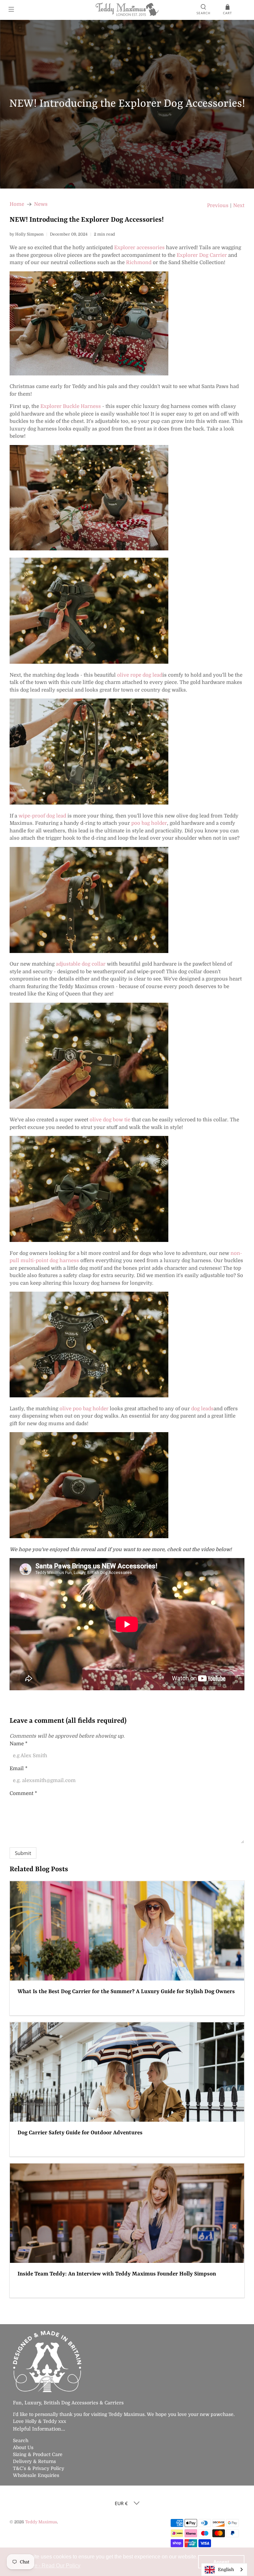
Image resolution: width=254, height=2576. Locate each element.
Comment (23, 1793)
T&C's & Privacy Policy (39, 2468)
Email (19, 1768)
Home (17, 204)
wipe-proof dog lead (42, 816)
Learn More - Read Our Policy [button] (45, 2566)
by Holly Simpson (27, 234)
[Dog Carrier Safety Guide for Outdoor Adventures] (127, 2072)
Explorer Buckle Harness (71, 406)
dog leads (202, 1409)
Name (19, 1744)
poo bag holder (149, 823)
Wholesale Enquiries (36, 2475)
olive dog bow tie (110, 1120)
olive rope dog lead (140, 675)
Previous (218, 206)
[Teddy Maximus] (127, 10)
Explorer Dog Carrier (202, 255)
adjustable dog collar (81, 964)
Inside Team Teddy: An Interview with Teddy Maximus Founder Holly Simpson (117, 2274)
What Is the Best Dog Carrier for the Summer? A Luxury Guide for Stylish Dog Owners (126, 1992)
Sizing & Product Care (38, 2454)
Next (239, 206)
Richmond (139, 262)
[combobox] (224, 2570)
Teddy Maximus (41, 2522)
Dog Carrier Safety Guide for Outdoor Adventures (80, 2133)
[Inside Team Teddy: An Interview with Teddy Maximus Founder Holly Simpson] (127, 2213)
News (41, 204)
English (226, 2570)
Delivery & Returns (34, 2461)
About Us (23, 2447)
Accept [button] (221, 2562)
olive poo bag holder (84, 1409)
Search (21, 2440)
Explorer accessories (139, 248)
